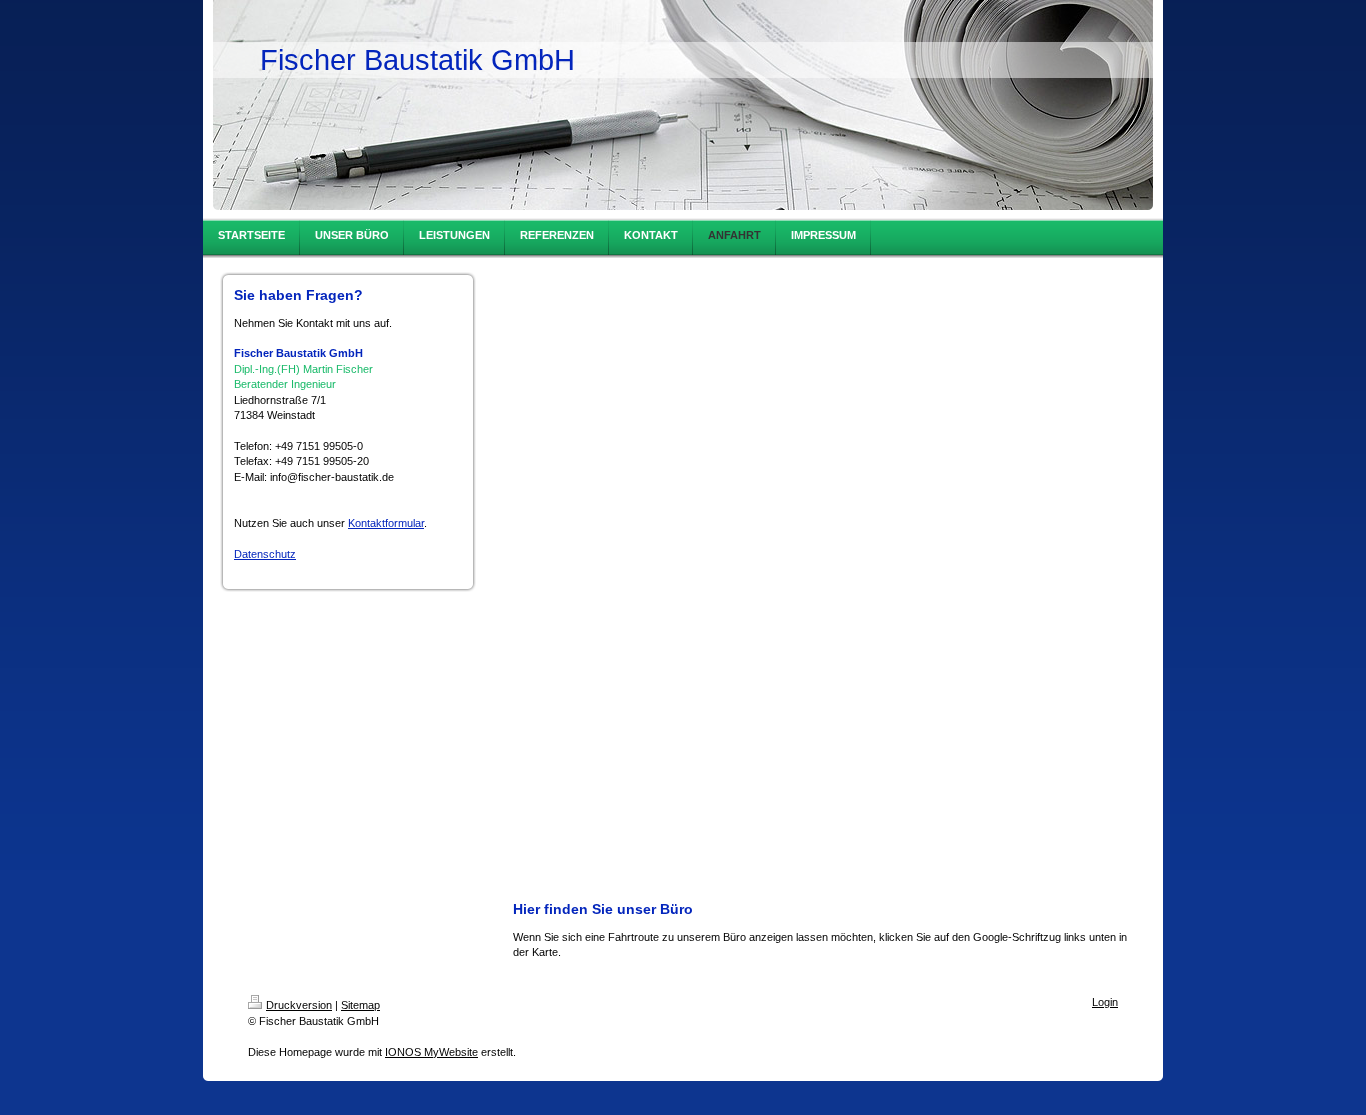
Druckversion (299, 1005)
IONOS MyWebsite (431, 1052)
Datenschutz (265, 554)
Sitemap (360, 1005)
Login (1105, 1002)
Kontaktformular (386, 523)
